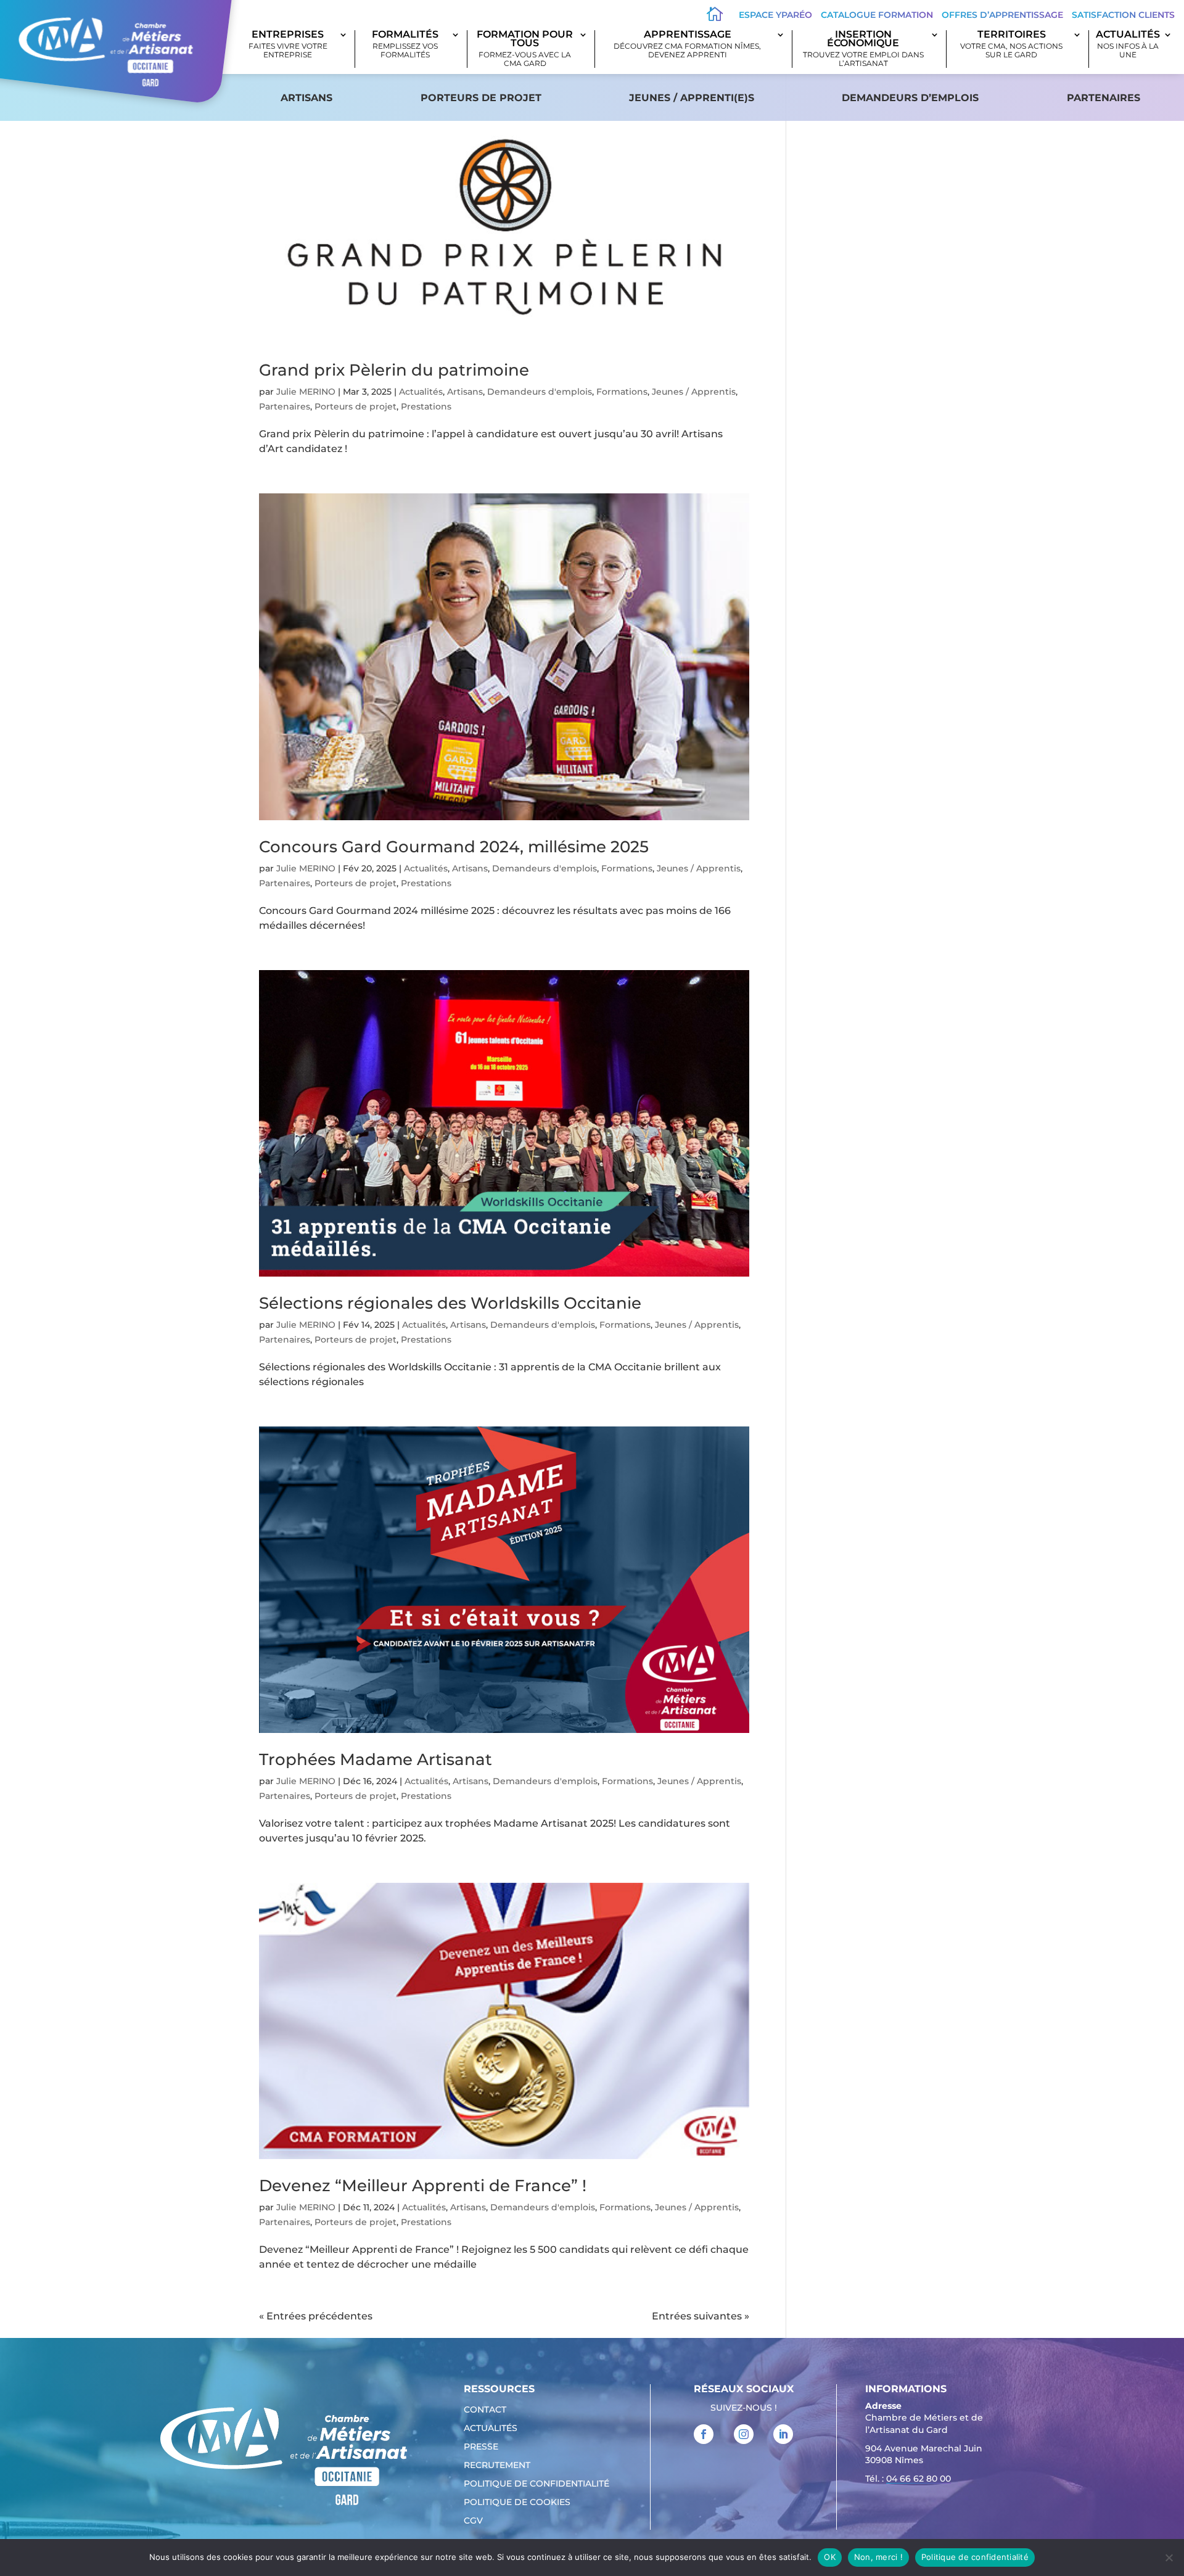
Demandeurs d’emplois (910, 98)
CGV (473, 2521)
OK (830, 2557)
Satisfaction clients (1123, 15)
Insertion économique (863, 49)
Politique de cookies (517, 2503)
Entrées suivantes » (701, 2316)
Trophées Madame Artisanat (376, 1759)
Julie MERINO (306, 392)
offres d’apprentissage (1002, 15)
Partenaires (1104, 98)
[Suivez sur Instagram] (744, 2434)
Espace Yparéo (775, 15)
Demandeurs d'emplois (540, 392)
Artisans (306, 98)
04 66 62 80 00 (919, 2479)
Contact (485, 2410)
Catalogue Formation (877, 15)
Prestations (426, 406)
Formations (622, 392)
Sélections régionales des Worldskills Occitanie (450, 1303)
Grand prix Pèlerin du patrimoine (394, 370)
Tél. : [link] (908, 2479)
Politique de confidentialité (536, 2484)
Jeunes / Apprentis (694, 392)
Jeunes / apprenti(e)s (692, 98)
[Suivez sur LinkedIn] (783, 2434)
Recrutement (497, 2466)
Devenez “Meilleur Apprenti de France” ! (423, 2186)
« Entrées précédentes (316, 2316)
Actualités (1128, 45)
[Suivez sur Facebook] (704, 2434)
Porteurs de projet (481, 98)
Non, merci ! (878, 2557)
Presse (481, 2447)
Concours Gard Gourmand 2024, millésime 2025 (454, 847)
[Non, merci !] (1169, 2557)
